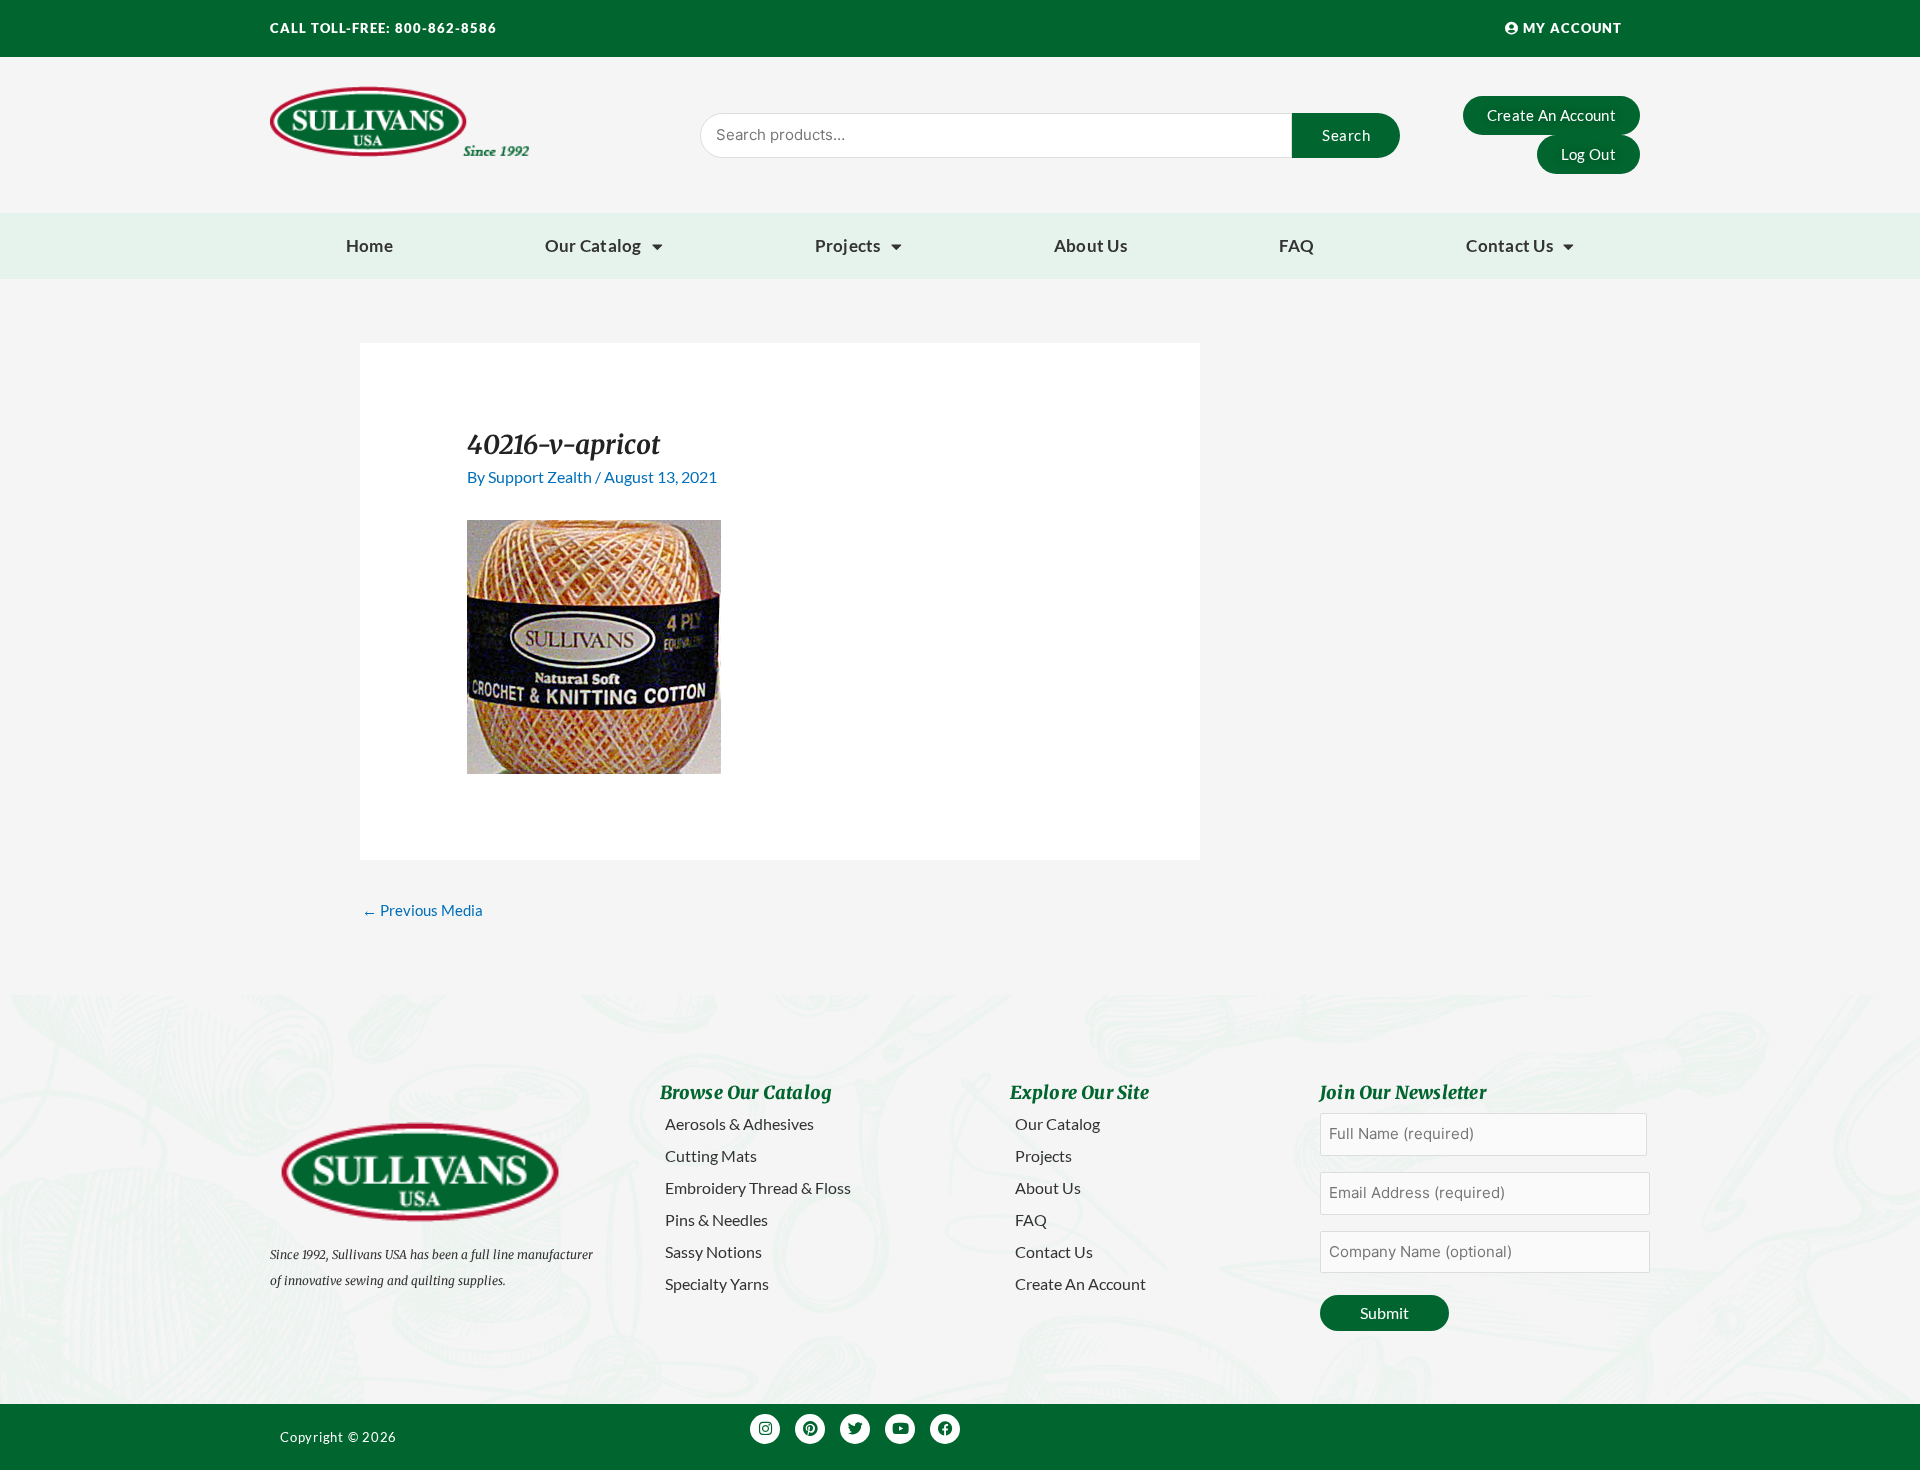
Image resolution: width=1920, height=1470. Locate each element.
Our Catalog (593, 245)
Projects (848, 245)
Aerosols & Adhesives (739, 1123)
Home (369, 245)
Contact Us (1509, 245)
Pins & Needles (716, 1219)
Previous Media (422, 910)
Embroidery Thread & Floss (758, 1187)
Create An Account (1080, 1283)
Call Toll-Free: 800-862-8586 (383, 28)
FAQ (1297, 245)
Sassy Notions (713, 1251)
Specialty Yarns (717, 1283)
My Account (1570, 28)
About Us (1090, 245)
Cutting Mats (711, 1155)
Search (1346, 135)
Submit (1384, 1312)
